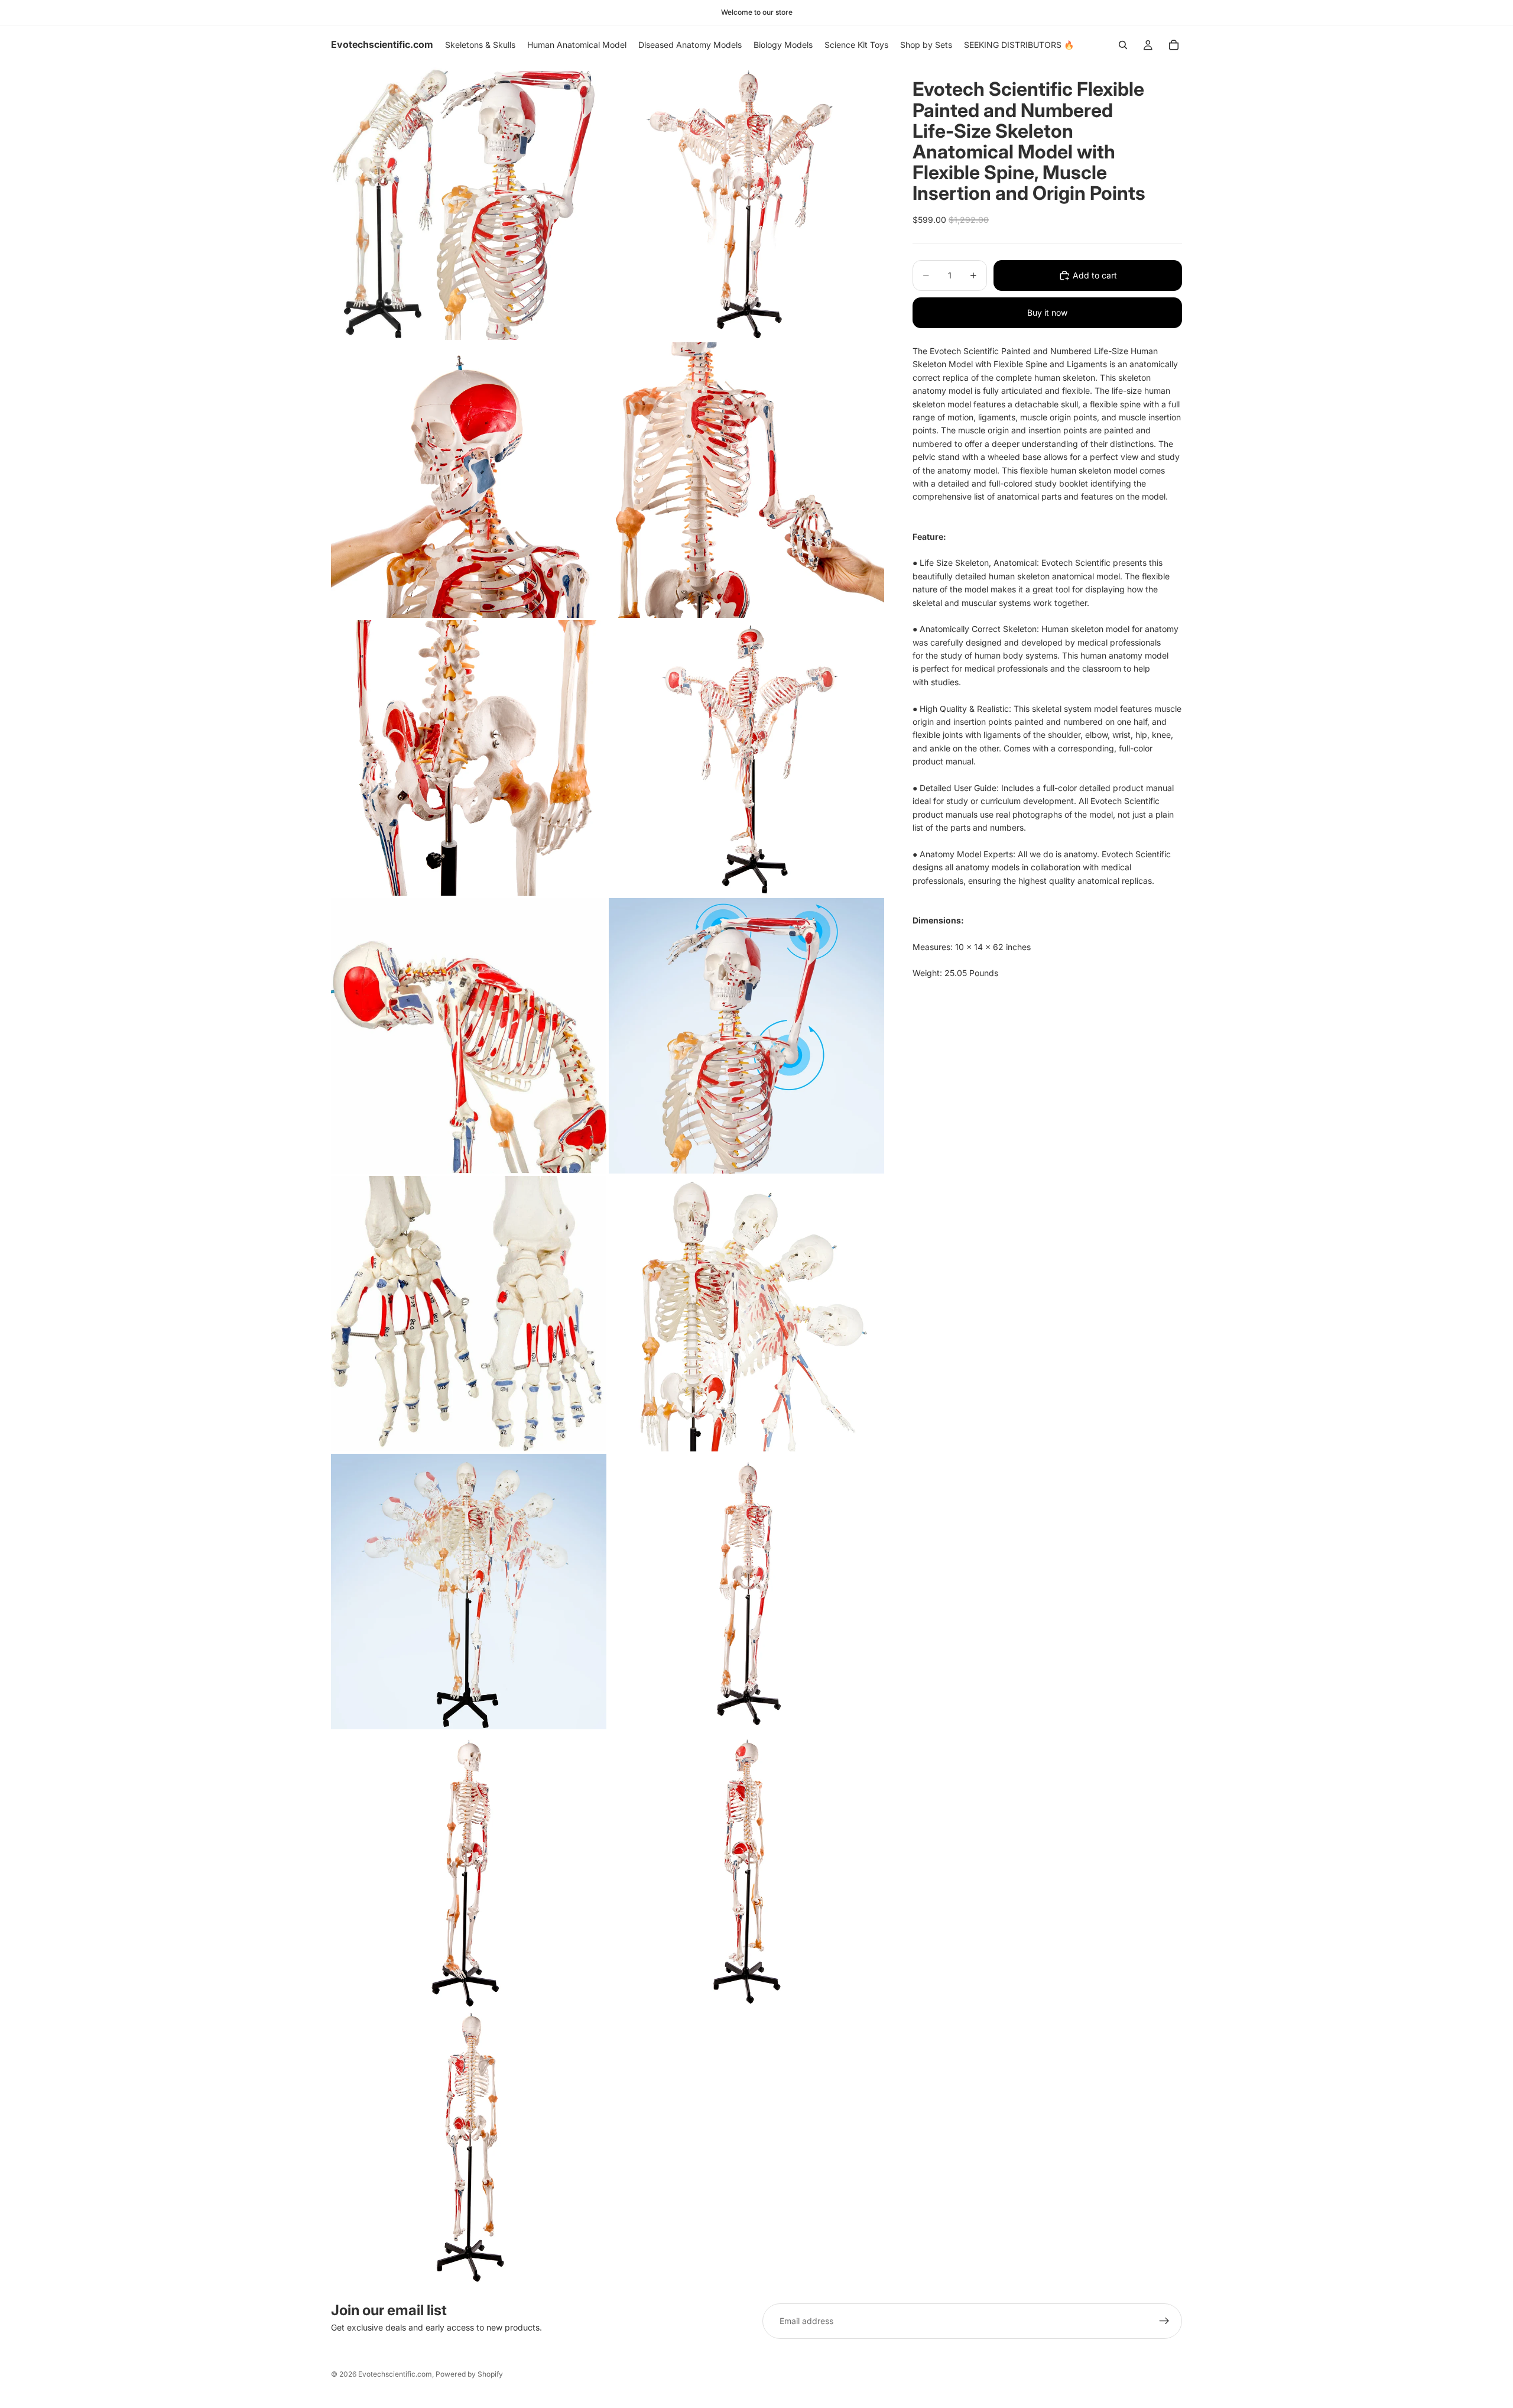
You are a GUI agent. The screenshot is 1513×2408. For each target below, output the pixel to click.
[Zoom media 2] (746, 202)
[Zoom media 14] (746, 1869)
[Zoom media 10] (746, 1314)
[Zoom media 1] (469, 202)
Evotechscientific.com (395, 2374)
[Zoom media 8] (746, 1036)
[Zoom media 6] (746, 758)
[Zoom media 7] (469, 1036)
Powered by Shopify (469, 2374)
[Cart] (1174, 45)
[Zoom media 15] (469, 2147)
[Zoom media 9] (469, 1314)
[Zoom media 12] (746, 1592)
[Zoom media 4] (746, 480)
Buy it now (1047, 312)
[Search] (1123, 45)
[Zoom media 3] (469, 480)
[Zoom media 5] (469, 758)
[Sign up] (1164, 2321)
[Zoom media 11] (469, 1592)
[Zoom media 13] (469, 1869)
